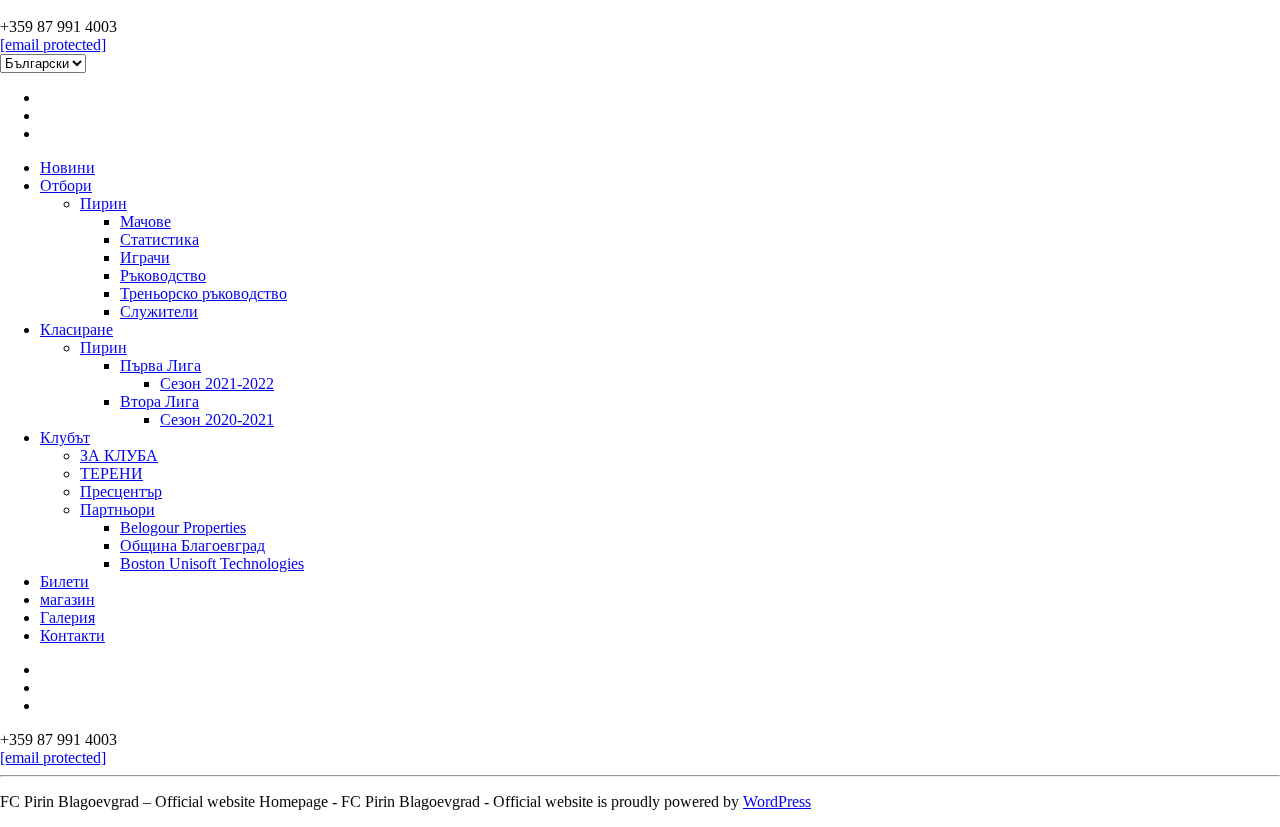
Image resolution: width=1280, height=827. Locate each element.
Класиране (76, 329)
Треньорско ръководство (203, 293)
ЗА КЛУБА (119, 455)
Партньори (117, 509)
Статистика (159, 239)
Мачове (145, 221)
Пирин (103, 203)
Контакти (72, 635)
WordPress (777, 801)
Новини (67, 167)
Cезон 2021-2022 (217, 383)
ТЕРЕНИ (111, 473)
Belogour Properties (183, 527)
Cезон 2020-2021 (217, 419)
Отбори (66, 185)
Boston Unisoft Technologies (212, 563)
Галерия (67, 617)
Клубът (65, 437)
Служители (159, 311)
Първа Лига (160, 365)
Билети (64, 581)
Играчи (145, 257)
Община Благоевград (192, 545)
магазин (67, 599)
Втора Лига (159, 401)
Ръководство (163, 275)
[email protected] (53, 44)
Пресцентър (121, 491)
